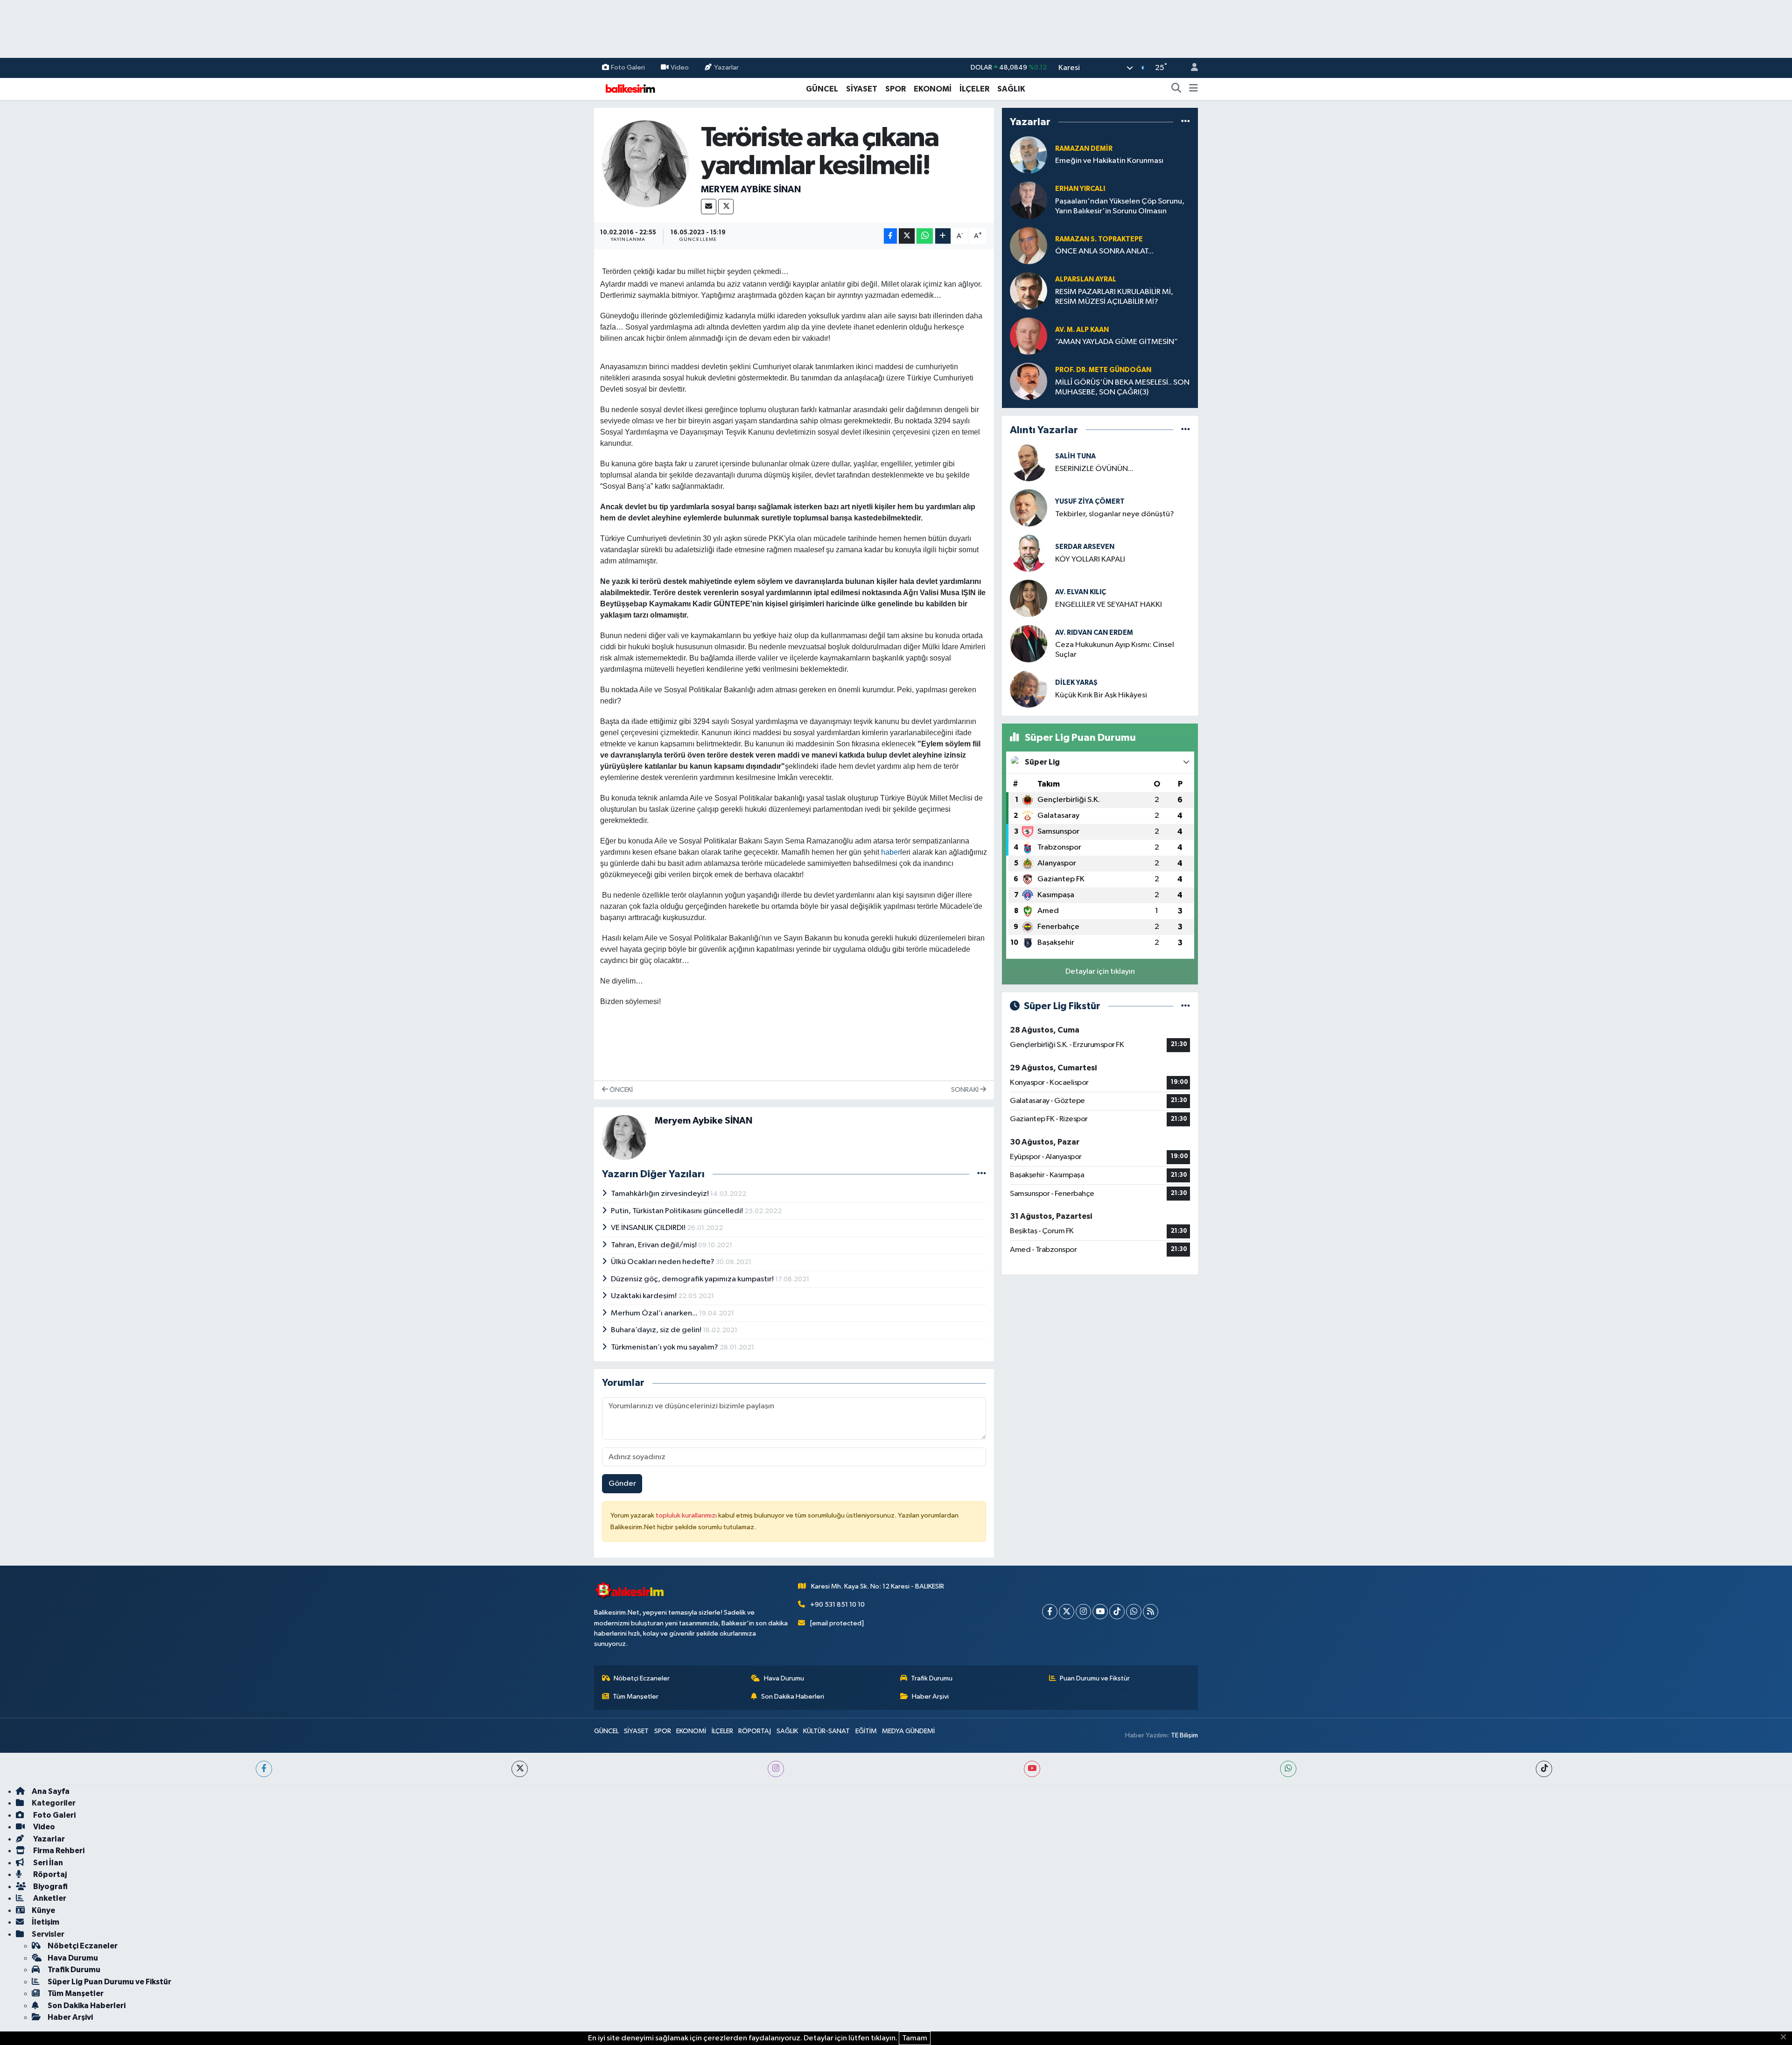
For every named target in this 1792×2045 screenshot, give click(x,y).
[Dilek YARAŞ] (1029, 689)
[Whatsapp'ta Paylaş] (925, 236)
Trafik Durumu (932, 1678)
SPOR (896, 89)
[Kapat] (1786, 2038)
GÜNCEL (822, 89)
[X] (726, 207)
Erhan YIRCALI (1080, 189)
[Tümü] (1186, 122)
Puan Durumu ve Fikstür (1095, 1678)
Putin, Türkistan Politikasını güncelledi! (678, 1211)
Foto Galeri (628, 67)
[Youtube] (1100, 1612)
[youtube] (1032, 1769)
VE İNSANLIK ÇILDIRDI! (649, 1228)
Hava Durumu (784, 1678)
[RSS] (1151, 1612)
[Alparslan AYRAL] (1029, 291)
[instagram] (776, 1769)
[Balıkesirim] (629, 88)
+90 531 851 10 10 (837, 1605)
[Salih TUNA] (1029, 462)
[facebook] (264, 1769)
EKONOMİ (933, 89)
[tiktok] (1544, 1769)
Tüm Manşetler (636, 1697)
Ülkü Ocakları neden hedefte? (663, 1262)
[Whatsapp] (1134, 1612)
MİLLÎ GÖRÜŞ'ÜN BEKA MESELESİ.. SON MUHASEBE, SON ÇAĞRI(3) (1122, 387)
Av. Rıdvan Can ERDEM (1094, 633)
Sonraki (966, 1090)
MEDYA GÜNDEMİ (908, 1731)
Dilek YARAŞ (1076, 683)
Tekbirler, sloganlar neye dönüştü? (1115, 514)
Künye (43, 1910)
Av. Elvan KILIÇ (1081, 592)
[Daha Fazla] (943, 236)
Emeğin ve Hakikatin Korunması (1109, 161)
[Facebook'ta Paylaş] (890, 236)
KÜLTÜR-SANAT (826, 1731)
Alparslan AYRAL (1086, 279)
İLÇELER (974, 89)
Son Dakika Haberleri (793, 1697)
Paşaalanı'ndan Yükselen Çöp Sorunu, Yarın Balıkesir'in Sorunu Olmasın (1120, 206)
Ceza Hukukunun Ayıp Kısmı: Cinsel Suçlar (1115, 650)
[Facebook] (1050, 1612)
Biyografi (50, 1887)
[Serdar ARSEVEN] (1029, 553)
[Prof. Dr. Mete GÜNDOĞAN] (1029, 381)
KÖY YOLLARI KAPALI (1090, 559)
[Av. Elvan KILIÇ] (1029, 598)
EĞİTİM (866, 1731)
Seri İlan (47, 1863)
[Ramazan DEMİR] (1029, 155)
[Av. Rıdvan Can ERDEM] (1029, 643)
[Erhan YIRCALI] (1029, 200)
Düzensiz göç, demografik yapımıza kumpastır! (693, 1279)
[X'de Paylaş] (907, 236)
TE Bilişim (1184, 1735)
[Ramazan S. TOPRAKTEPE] (1029, 245)
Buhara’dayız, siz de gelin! (657, 1330)
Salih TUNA (1075, 456)
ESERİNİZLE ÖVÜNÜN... (1094, 469)
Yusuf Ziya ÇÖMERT (1090, 502)
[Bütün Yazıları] (982, 1174)
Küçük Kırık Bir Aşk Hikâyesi (1101, 695)
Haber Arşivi (930, 1697)
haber (891, 852)
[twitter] (520, 1769)
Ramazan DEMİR (1084, 149)
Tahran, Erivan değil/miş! (654, 1245)
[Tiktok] (1117, 1612)
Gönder (622, 1484)
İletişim (45, 1922)
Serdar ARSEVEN (1085, 547)
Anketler (49, 1898)
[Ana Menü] (1193, 89)
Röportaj (49, 1874)
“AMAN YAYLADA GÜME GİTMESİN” (1116, 342)
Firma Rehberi (58, 1851)
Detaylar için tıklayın (1100, 972)
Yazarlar (726, 67)
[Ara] (1176, 89)
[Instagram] (1083, 1612)
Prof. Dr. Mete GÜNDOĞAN (1103, 370)
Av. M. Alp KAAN (1082, 330)
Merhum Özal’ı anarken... (655, 1313)
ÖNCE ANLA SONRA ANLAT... (1104, 251)
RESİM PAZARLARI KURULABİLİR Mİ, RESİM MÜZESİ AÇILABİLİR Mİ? (1114, 297)
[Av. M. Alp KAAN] (1029, 336)
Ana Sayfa (51, 1791)
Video (680, 67)
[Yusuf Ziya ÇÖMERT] (1029, 508)
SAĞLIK (1011, 89)
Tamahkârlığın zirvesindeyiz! (661, 1194)
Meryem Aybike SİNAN (751, 190)
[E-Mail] (709, 207)
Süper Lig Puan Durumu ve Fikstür (109, 1982)
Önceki (620, 1090)
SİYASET (862, 89)
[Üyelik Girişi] (1190, 68)
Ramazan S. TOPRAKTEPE (1099, 239)
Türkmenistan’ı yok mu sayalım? (665, 1347)
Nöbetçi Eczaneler (642, 1678)
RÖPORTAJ (755, 1731)
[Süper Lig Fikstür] (1186, 1006)
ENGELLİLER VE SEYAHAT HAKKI (1109, 605)
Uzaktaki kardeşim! (644, 1296)
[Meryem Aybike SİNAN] (646, 163)
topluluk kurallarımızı (687, 1515)
